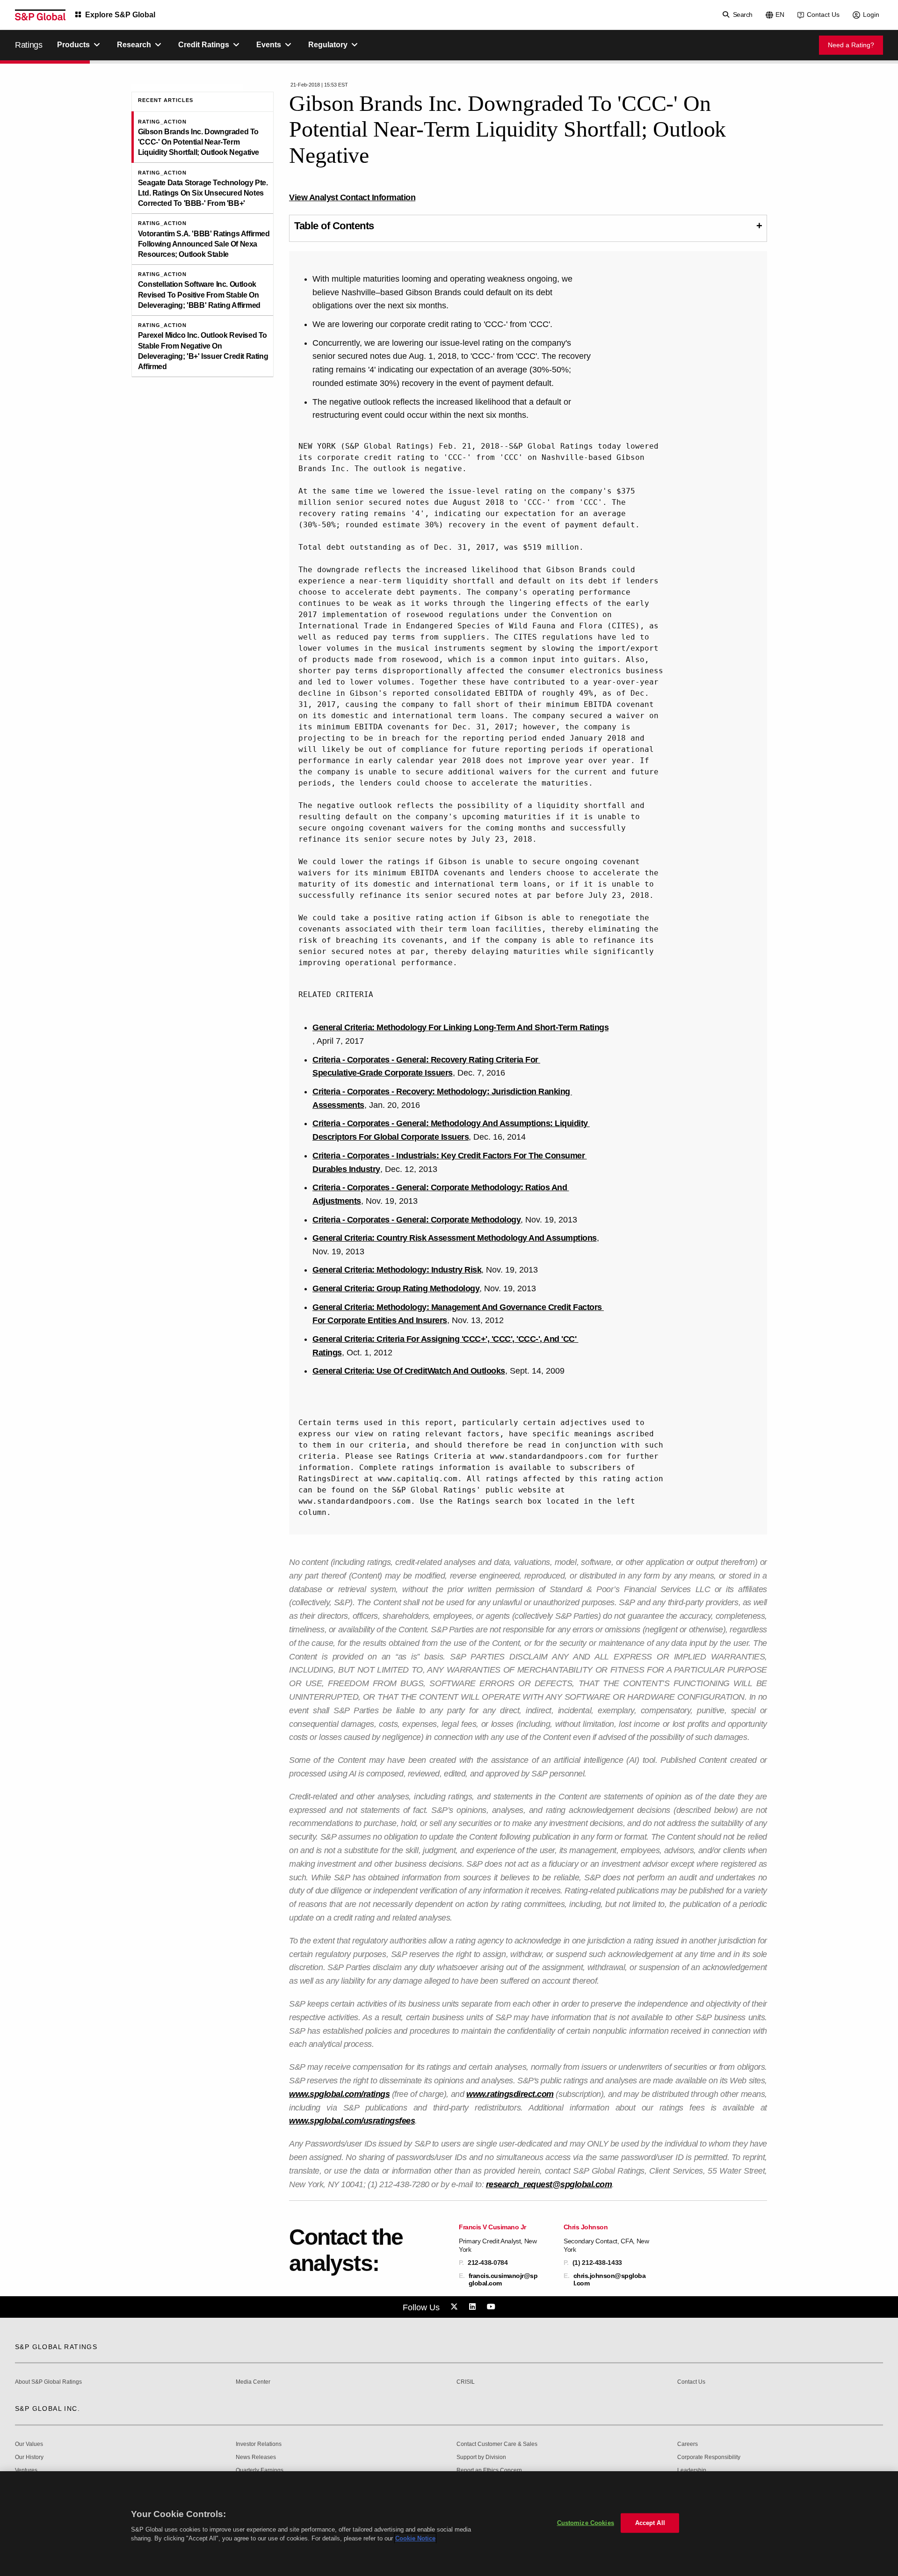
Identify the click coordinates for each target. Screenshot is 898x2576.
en (780, 15)
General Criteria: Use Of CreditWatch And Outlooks (409, 1371)
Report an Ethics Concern (489, 2470)
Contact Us (823, 15)
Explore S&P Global (120, 15)
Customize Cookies (586, 2523)
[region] (449, 2524)
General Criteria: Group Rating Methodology (396, 1288)
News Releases (256, 2457)
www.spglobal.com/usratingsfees (352, 2121)
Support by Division (481, 2457)
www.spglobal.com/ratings (339, 2094)
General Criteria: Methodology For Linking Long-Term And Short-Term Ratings (460, 1027)
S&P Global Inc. (47, 2409)
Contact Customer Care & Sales (497, 2444)
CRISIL (466, 2382)
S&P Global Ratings (56, 2347)
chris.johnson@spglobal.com (610, 2279)
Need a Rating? (851, 45)
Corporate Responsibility (709, 2457)
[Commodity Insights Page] (456, 2307)
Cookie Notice (415, 2538)
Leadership (692, 2470)
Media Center (253, 2382)
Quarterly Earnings (260, 2470)
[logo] (40, 15)
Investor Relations (259, 2444)
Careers (688, 2444)
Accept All (650, 2523)
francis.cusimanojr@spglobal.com (503, 2279)
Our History (29, 2457)
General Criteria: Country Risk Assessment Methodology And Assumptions (455, 1238)
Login (871, 15)
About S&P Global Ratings (48, 2382)
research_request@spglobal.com (549, 2184)
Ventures (26, 2470)
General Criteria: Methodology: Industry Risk (397, 1270)
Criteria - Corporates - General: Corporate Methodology (416, 1220)
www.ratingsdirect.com (510, 2094)
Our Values (29, 2444)
